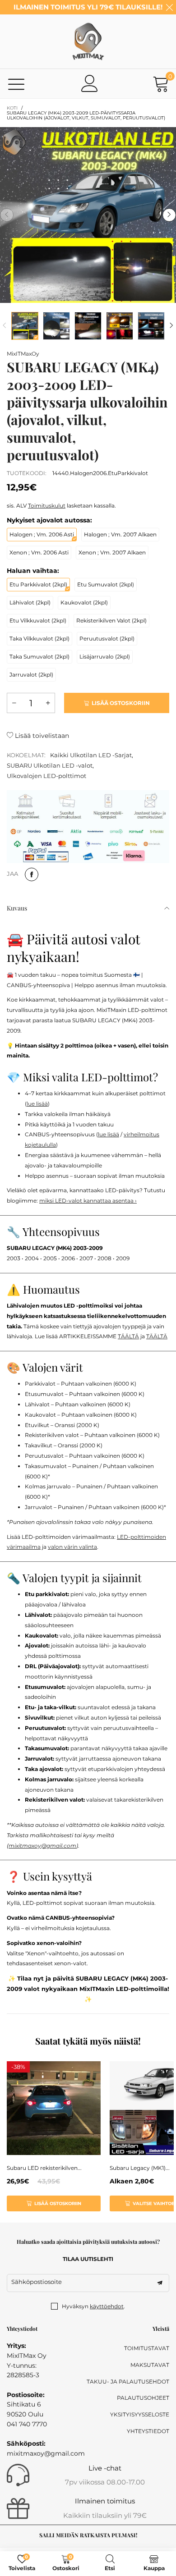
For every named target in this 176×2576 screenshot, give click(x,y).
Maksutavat (150, 2365)
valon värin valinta (72, 1547)
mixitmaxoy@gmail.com (42, 1846)
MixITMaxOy (23, 354)
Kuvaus (17, 908)
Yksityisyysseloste (140, 2414)
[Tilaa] (160, 2283)
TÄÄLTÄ (128, 1336)
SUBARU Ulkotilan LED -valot (50, 765)
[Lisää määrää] (48, 703)
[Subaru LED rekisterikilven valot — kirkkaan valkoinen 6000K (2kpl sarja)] (54, 2108)
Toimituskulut (47, 506)
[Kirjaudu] (90, 83)
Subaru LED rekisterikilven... (44, 2168)
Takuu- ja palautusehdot (128, 2382)
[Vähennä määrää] (14, 703)
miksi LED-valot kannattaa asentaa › (88, 1201)
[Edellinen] (5, 326)
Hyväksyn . (93, 2306)
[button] (7, 215)
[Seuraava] (171, 326)
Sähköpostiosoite (37, 2282)
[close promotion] (169, 7)
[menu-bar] (16, 84)
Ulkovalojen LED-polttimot (46, 776)
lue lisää (37, 1104)
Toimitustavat (147, 2348)
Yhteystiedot (148, 2431)
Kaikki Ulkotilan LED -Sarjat (91, 755)
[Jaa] (32, 874)
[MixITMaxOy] (88, 41)
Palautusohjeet (143, 2398)
